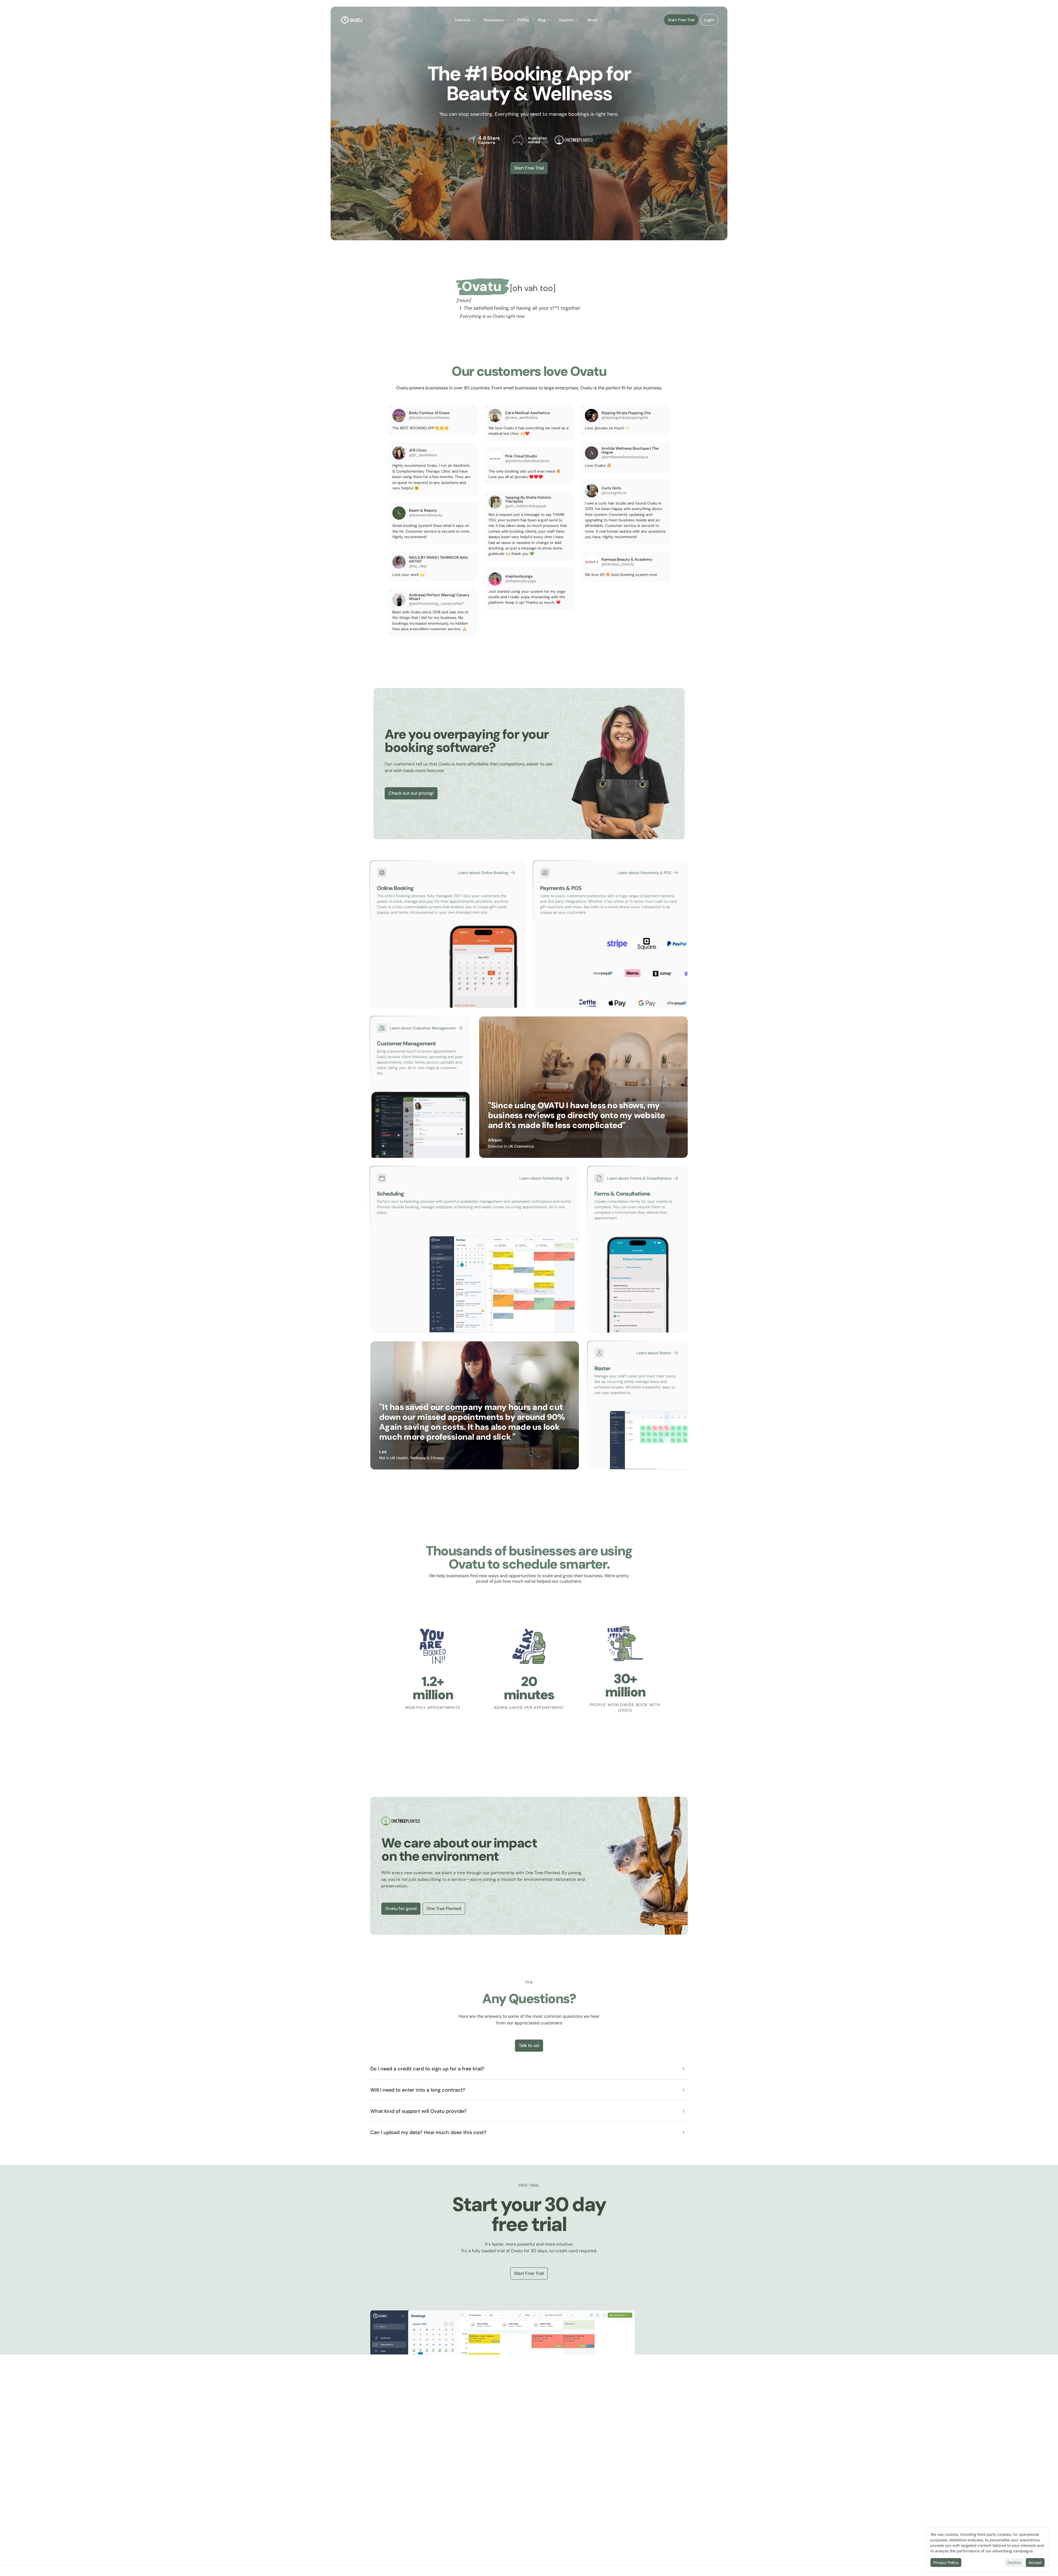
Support (566, 20)
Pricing (523, 20)
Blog (542, 20)
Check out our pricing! (411, 793)
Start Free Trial (681, 20)
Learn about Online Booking (483, 873)
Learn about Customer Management (423, 1028)
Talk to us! (529, 2045)
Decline (1014, 2562)
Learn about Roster (654, 1353)
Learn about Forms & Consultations (639, 1178)
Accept (1035, 2562)
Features (463, 20)
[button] (465, 20)
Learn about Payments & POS (644, 873)
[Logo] (352, 20)
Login (709, 20)
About (593, 20)
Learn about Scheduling (541, 1178)
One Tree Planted (444, 1909)
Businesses (494, 20)
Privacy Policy (946, 2562)
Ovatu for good (401, 1909)
